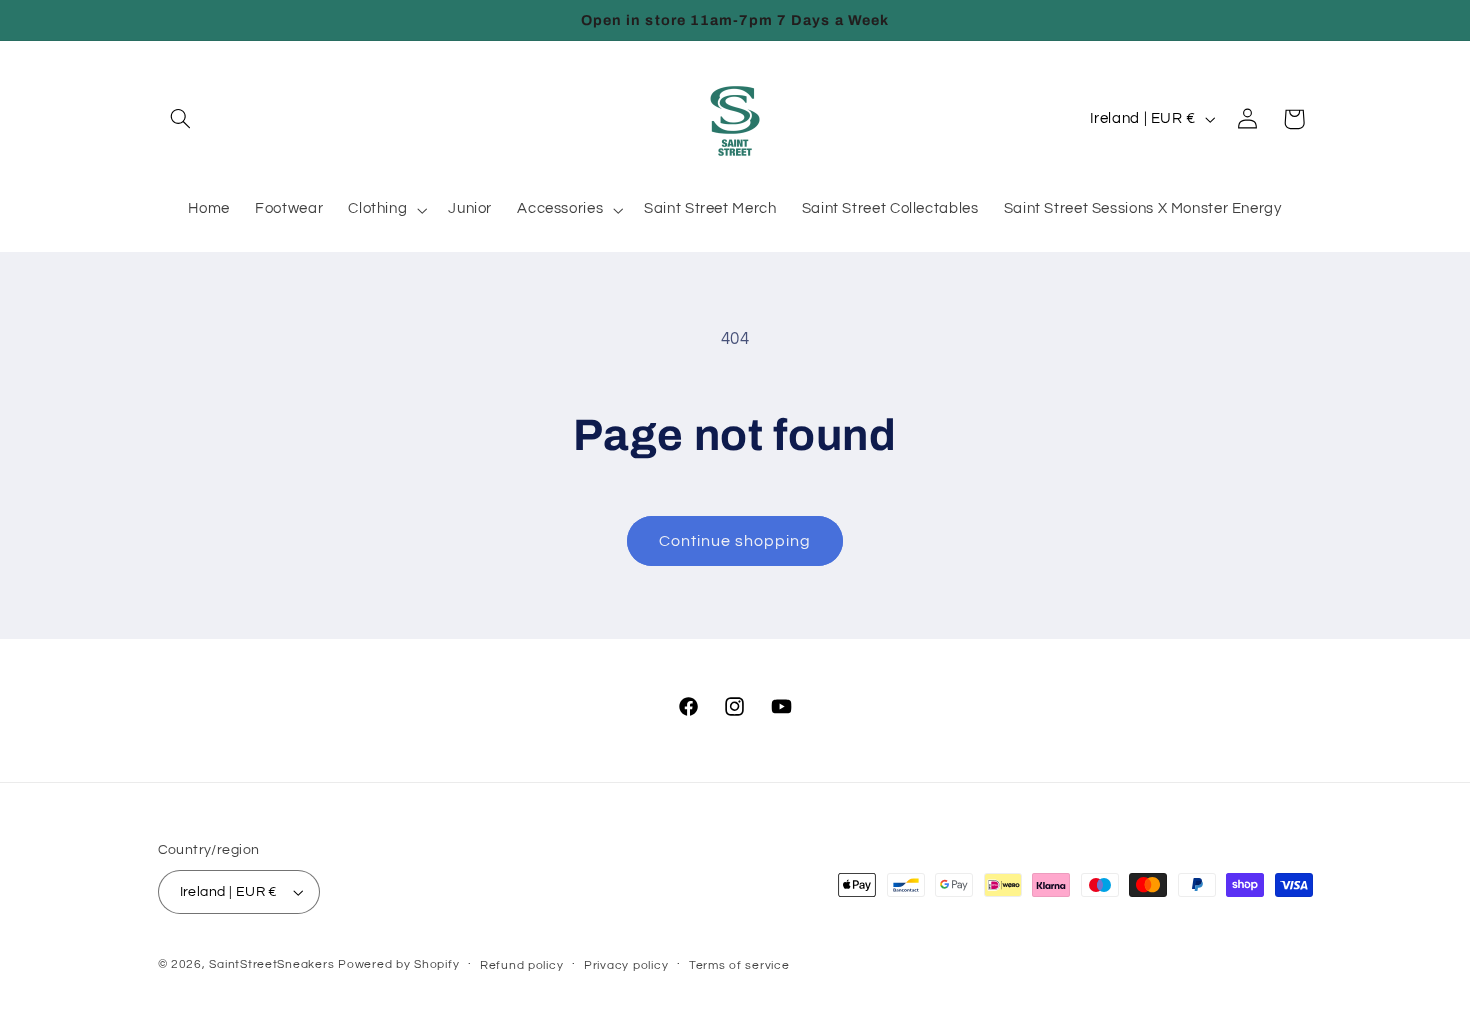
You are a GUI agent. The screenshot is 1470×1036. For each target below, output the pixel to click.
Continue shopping (735, 541)
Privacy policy (626, 965)
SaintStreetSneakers (271, 964)
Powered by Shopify (398, 964)
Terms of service (739, 965)
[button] (181, 119)
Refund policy (522, 965)
